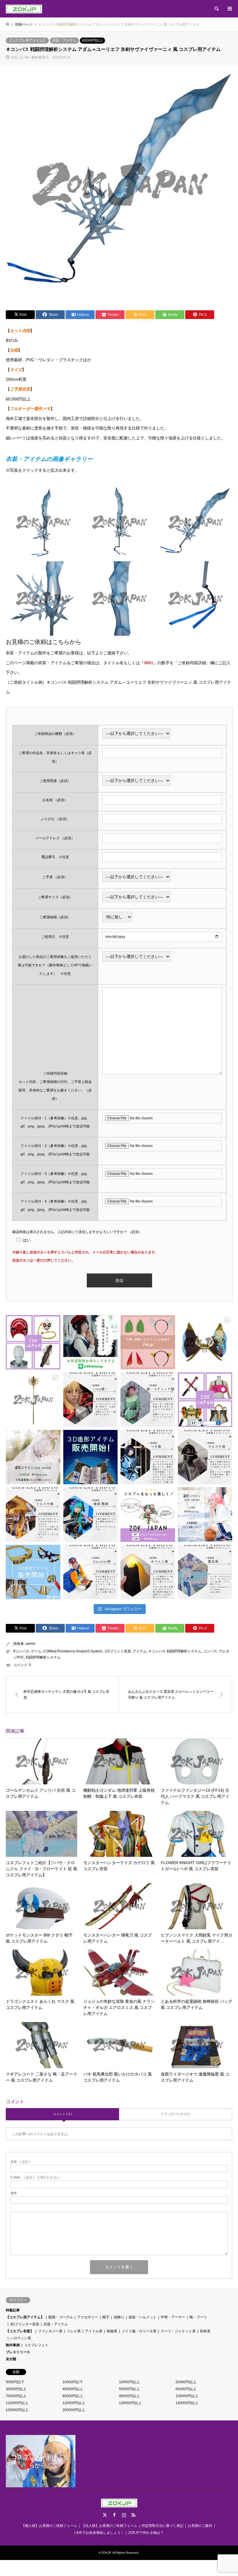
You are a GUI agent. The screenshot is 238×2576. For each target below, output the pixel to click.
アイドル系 (94, 2331)
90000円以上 (129, 2396)
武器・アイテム (64, 40)
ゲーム (36, 1651)
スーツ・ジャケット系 (178, 2331)
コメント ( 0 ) (63, 2114)
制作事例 (13, 2345)
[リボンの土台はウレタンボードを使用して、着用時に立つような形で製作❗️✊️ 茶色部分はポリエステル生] (205, 1342)
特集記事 (13, 2310)
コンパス (210, 1651)
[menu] (229, 9)
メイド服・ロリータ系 (139, 2331)
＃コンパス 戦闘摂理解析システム (175, 1651)
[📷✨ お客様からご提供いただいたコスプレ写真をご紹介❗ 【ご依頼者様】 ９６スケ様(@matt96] (205, 1457)
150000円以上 (17, 2410)
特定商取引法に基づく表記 (163, 2526)
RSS (134, 2515)
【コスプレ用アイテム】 (27, 40)
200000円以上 (74, 2410)
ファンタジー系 (50, 2331)
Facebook (114, 2515)
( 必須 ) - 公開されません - (36, 2177)
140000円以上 (187, 2403)
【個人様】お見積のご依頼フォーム (49, 2526)
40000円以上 (73, 2389)
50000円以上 (129, 2389)
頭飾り (119, 2317)
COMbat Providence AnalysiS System (73, 1651)
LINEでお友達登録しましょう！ (99, 2533)
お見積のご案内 (200, 2526)
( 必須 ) (20, 2162)
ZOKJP (106, 2553)
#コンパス (21, 1651)
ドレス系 (74, 2331)
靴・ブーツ (198, 2317)
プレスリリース (18, 2352)
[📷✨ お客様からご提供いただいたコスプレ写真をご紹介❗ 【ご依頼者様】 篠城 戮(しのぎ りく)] (91, 1515)
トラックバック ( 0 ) (176, 2114)
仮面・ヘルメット (143, 2317)
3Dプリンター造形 (25, 2324)
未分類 (11, 2359)
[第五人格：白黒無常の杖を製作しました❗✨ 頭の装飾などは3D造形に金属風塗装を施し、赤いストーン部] (33, 1400)
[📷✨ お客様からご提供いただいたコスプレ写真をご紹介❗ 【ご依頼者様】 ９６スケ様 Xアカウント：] (33, 1515)
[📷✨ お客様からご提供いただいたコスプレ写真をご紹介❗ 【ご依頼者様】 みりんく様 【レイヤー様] (148, 1572)
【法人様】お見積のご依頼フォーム (109, 2526)
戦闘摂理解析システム (43, 1657)
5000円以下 (15, 2382)
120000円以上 (74, 2403)
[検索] (216, 9)
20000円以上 (186, 2382)
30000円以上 (16, 2389)
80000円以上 (73, 2396)
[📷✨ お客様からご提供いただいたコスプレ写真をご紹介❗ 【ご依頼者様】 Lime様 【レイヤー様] (91, 1400)
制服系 (112, 2331)
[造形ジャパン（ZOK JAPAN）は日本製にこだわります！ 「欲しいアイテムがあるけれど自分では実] (33, 1342)
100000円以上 (187, 2396)
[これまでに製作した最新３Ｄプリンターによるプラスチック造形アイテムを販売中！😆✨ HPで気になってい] (148, 1342)
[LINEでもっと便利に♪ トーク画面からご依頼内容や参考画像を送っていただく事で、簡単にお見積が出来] (91, 1342)
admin (30, 1644)
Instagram (124, 2515)
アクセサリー (88, 2317)
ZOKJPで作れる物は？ (146, 2533)
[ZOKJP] (24, 9)
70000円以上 (16, 2396)
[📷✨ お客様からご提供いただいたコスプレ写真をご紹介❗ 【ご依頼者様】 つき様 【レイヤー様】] (148, 1457)
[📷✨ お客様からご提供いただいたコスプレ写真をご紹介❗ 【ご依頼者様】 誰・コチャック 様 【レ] (148, 1400)
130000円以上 (130, 2403)
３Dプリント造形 (117, 1651)
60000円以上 (92, 40)
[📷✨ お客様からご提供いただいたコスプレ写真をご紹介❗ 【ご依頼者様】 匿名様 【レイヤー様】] (205, 1572)
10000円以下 (73, 2382)
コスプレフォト (36, 2345)
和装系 (205, 2331)
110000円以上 (17, 2403)
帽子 (106, 2317)
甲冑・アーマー (173, 2317)
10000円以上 (129, 2382)
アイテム (140, 1651)
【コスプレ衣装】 (20, 2331)
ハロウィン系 (21, 2338)
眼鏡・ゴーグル (61, 2317)
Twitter (105, 2515)
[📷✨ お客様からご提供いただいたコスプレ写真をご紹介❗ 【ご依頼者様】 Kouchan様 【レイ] (91, 1572)
